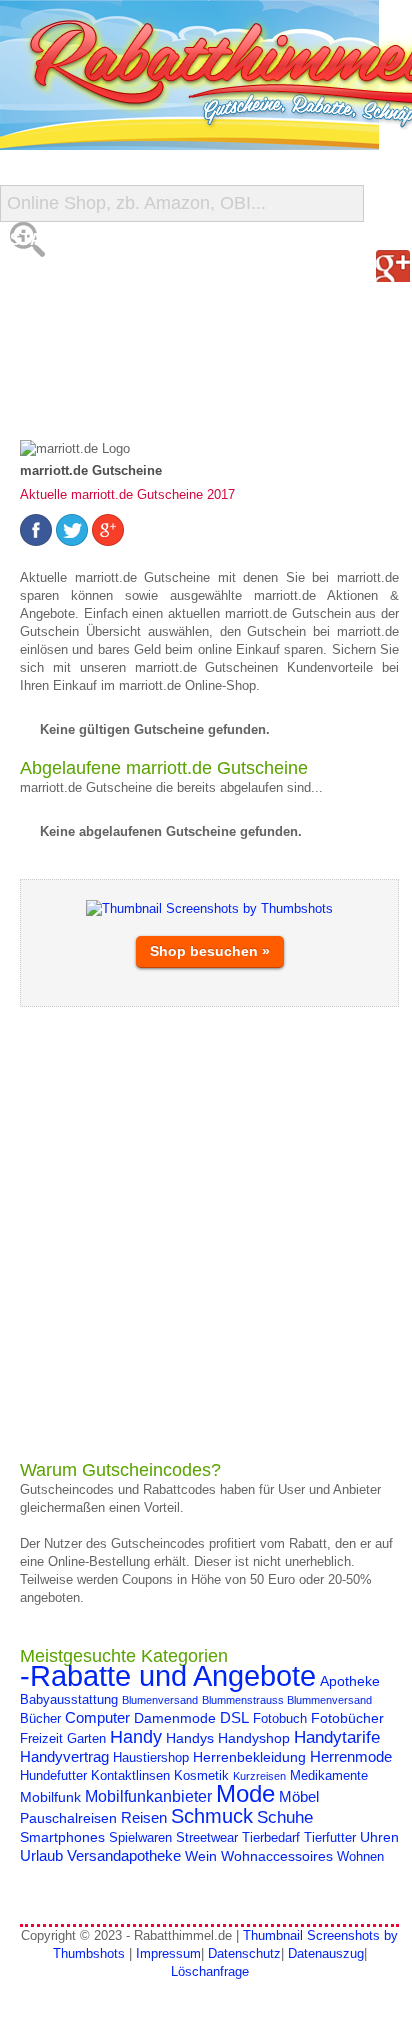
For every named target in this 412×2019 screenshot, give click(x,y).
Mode (245, 1793)
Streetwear (207, 1838)
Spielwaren (140, 1838)
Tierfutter (330, 1838)
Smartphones (62, 1837)
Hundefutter (53, 1776)
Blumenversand (160, 1700)
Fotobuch (280, 1719)
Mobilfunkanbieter (148, 1796)
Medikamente (329, 1776)
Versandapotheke (124, 1855)
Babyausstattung (69, 1700)
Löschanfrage (210, 1971)
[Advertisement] (206, 1233)
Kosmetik (201, 1776)
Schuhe (285, 1817)
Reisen (144, 1817)
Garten (86, 1739)
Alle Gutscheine (87, 279)
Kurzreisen (259, 1776)
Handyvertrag (64, 1756)
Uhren (379, 1837)
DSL (234, 1717)
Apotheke (350, 1681)
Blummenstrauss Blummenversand (287, 1700)
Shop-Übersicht (83, 319)
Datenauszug (326, 1953)
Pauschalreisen (68, 1818)
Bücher (40, 1719)
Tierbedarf (271, 1838)
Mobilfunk (50, 1797)
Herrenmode (351, 1756)
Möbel (299, 1796)
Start (37, 239)
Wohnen (360, 1857)
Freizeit (41, 1739)
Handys (190, 1738)
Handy (136, 1736)
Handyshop (254, 1738)
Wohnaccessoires (277, 1856)
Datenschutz (244, 1953)
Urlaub (41, 1855)
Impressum (168, 1953)
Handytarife (337, 1737)
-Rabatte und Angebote (168, 1675)
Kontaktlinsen (130, 1776)
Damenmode (175, 1718)
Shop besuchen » (210, 951)
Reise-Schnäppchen (101, 359)
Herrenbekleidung (249, 1757)
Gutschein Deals (88, 399)
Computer (97, 1717)
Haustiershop (151, 1758)
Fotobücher (347, 1718)
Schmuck (212, 1816)
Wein (201, 1856)
